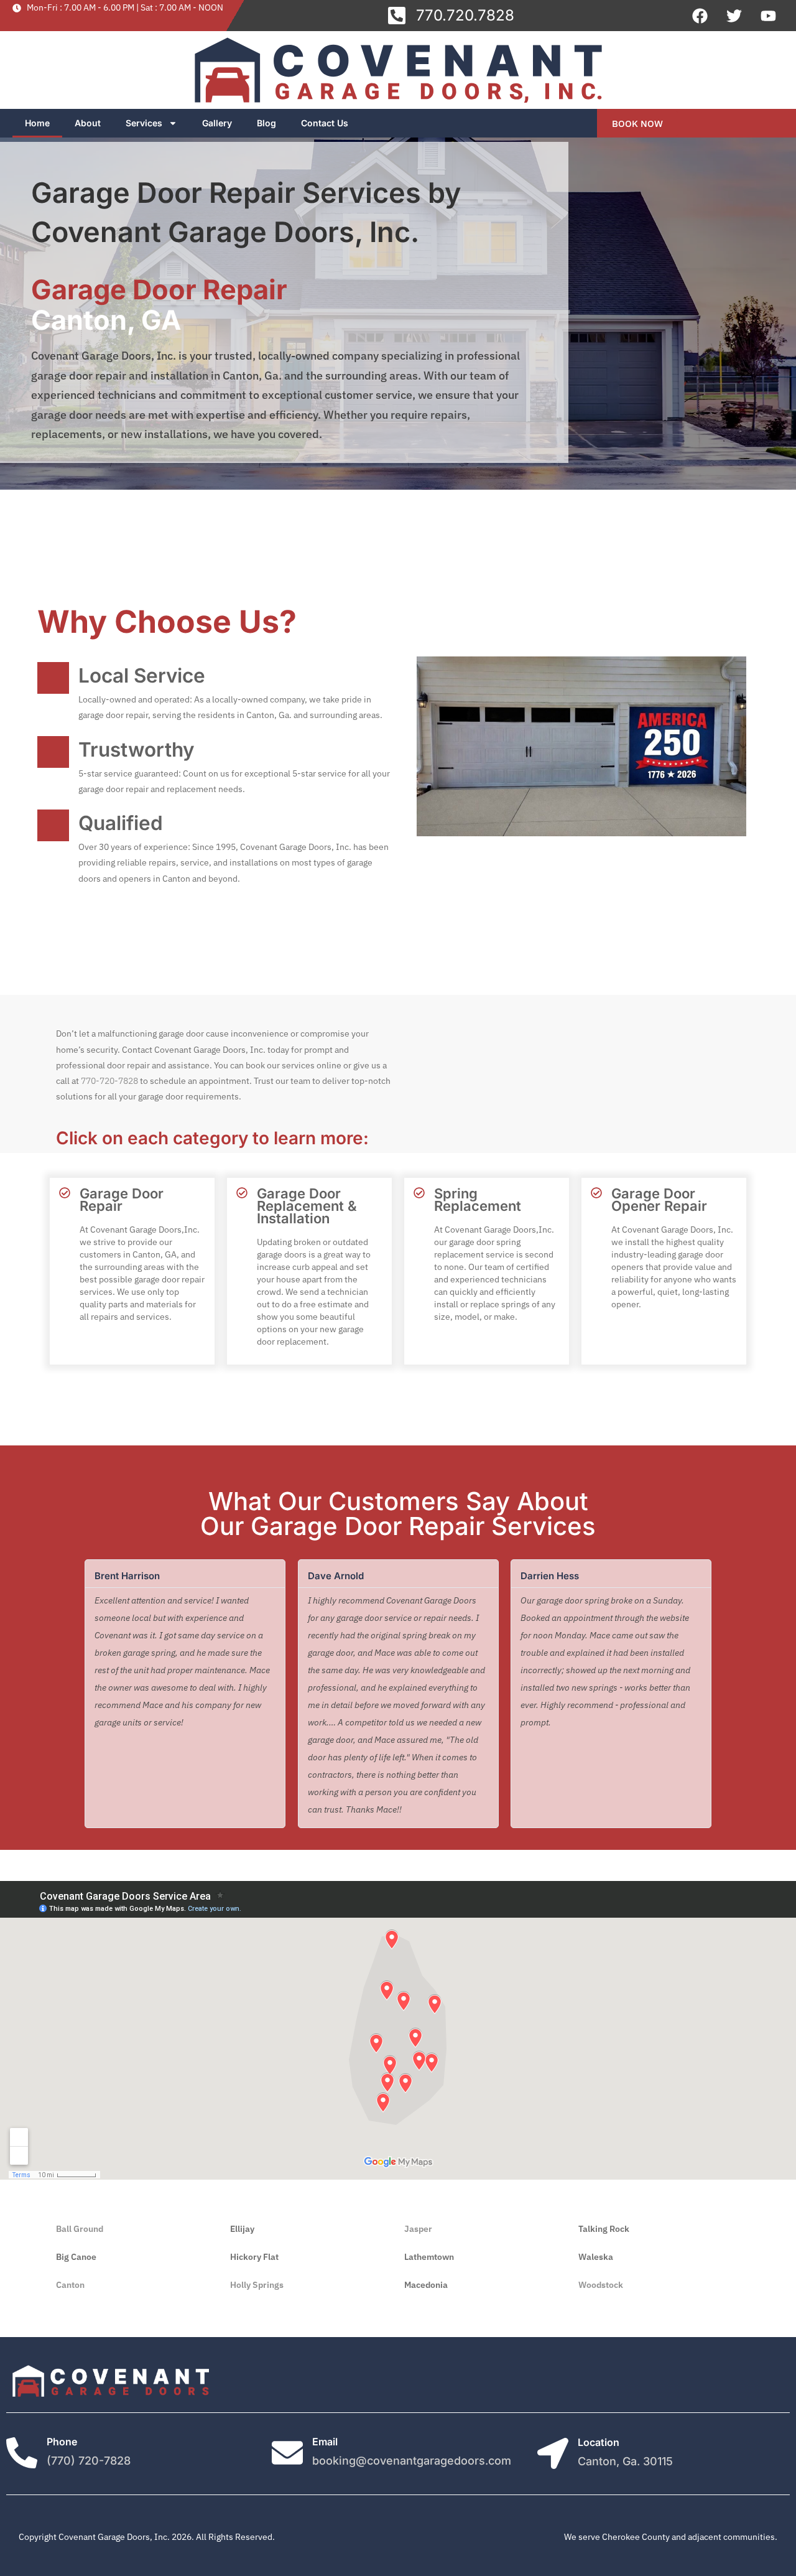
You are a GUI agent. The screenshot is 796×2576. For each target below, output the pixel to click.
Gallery (217, 123)
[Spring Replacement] (419, 1193)
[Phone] (22, 2453)
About (88, 123)
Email (325, 2442)
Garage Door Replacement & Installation (307, 1206)
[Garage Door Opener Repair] (596, 1193)
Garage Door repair (122, 1200)
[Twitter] (734, 16)
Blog (266, 123)
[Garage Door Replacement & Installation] (242, 1193)
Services (144, 123)
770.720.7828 (465, 15)
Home (37, 123)
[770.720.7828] (397, 16)
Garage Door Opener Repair (659, 1200)
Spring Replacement (478, 1200)
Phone (62, 2442)
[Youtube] (768, 16)
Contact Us (325, 123)
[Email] (287, 2453)
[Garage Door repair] (65, 1193)
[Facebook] (700, 16)
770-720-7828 (109, 1081)
